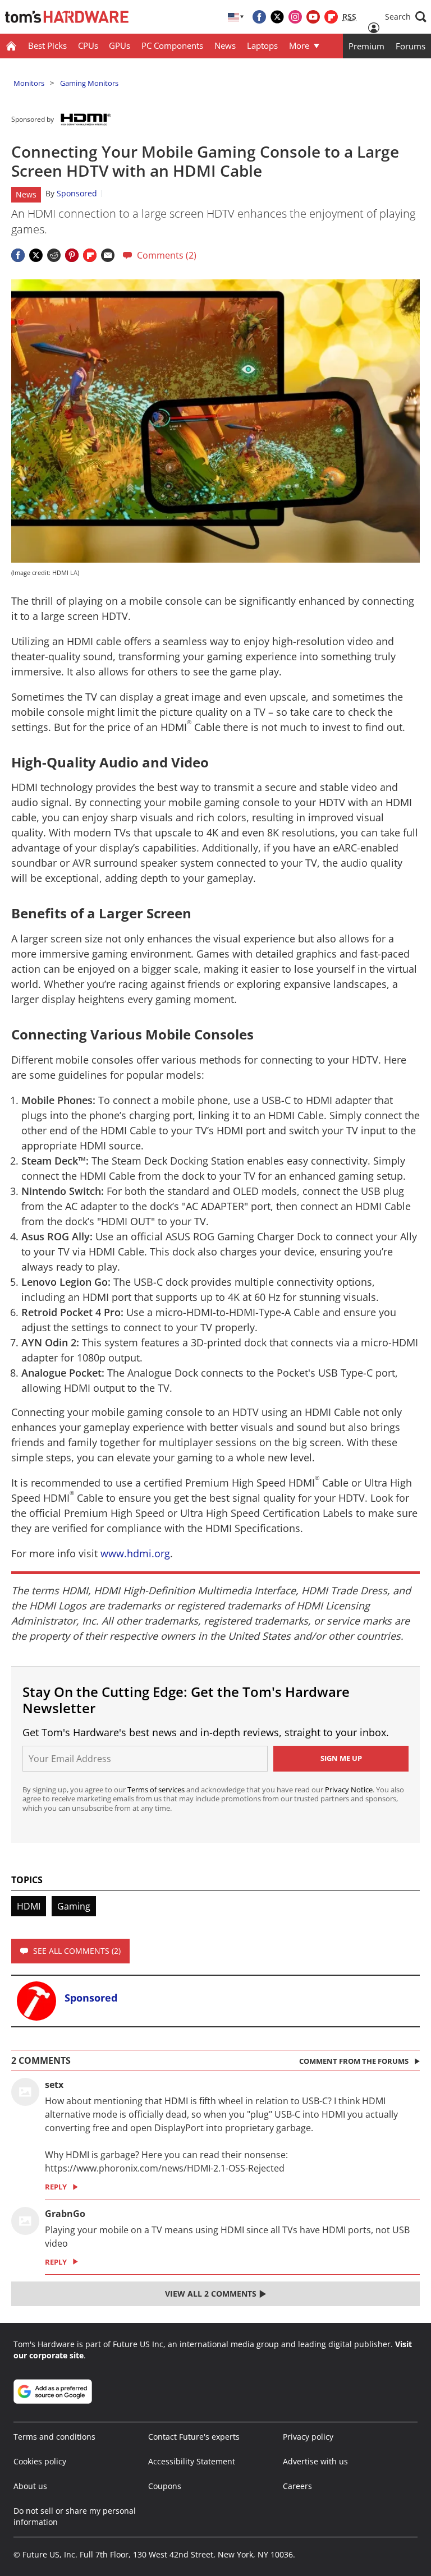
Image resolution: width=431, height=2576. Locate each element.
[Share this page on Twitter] (36, 255)
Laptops (262, 45)
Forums (411, 46)
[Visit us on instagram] (295, 17)
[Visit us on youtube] (313, 17)
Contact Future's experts (194, 2437)
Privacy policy (308, 2437)
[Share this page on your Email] (108, 255)
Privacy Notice (349, 1790)
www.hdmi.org (135, 1553)
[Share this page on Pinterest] (72, 255)
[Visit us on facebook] (259, 17)
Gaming (74, 1906)
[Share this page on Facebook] (18, 255)
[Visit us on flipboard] (331, 17)
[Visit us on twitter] (277, 17)
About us (30, 2486)
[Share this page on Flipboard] (90, 255)
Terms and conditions (54, 2437)
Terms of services (157, 1790)
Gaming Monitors (89, 83)
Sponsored (77, 193)
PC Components (172, 45)
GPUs (120, 45)
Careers (297, 2486)
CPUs (88, 45)
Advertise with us (315, 2461)
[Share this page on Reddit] (54, 255)
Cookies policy (40, 2461)
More (299, 45)
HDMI (29, 1906)
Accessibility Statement (192, 2461)
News (225, 45)
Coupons (165, 2486)
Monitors (29, 83)
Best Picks (47, 45)
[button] (406, 17)
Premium (366, 46)
